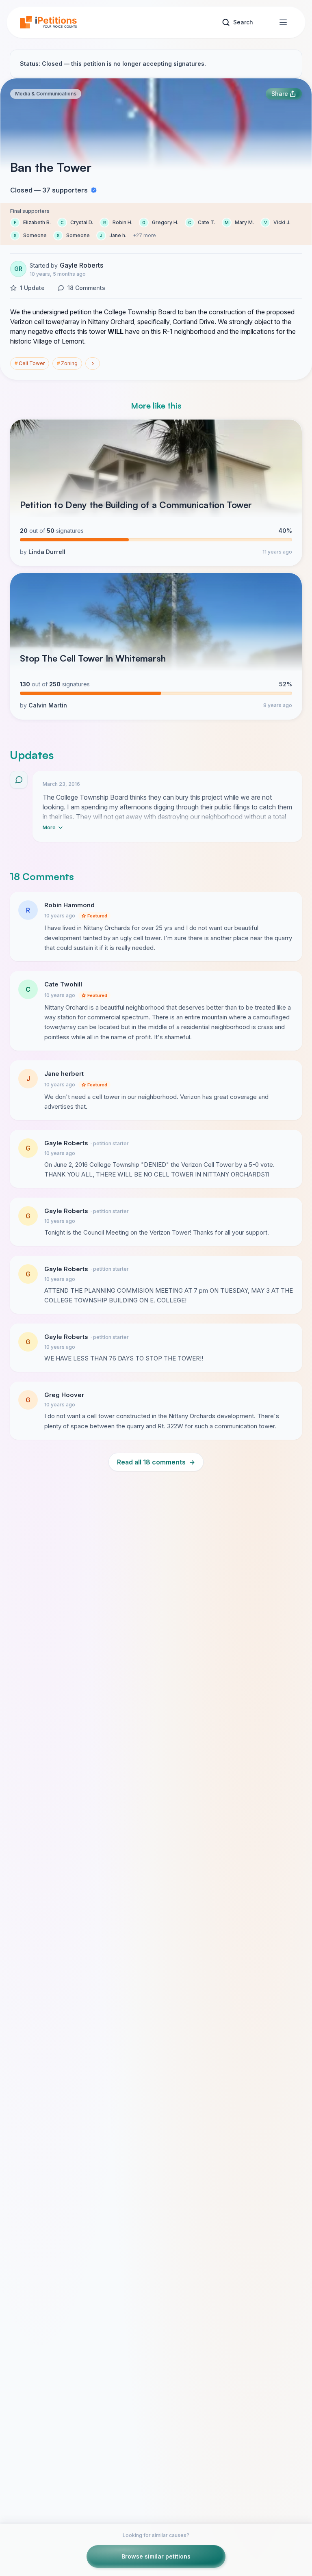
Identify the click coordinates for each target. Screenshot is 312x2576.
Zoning (67, 363)
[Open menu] (283, 22)
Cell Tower (30, 363)
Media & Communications (46, 94)
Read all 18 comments (156, 1462)
